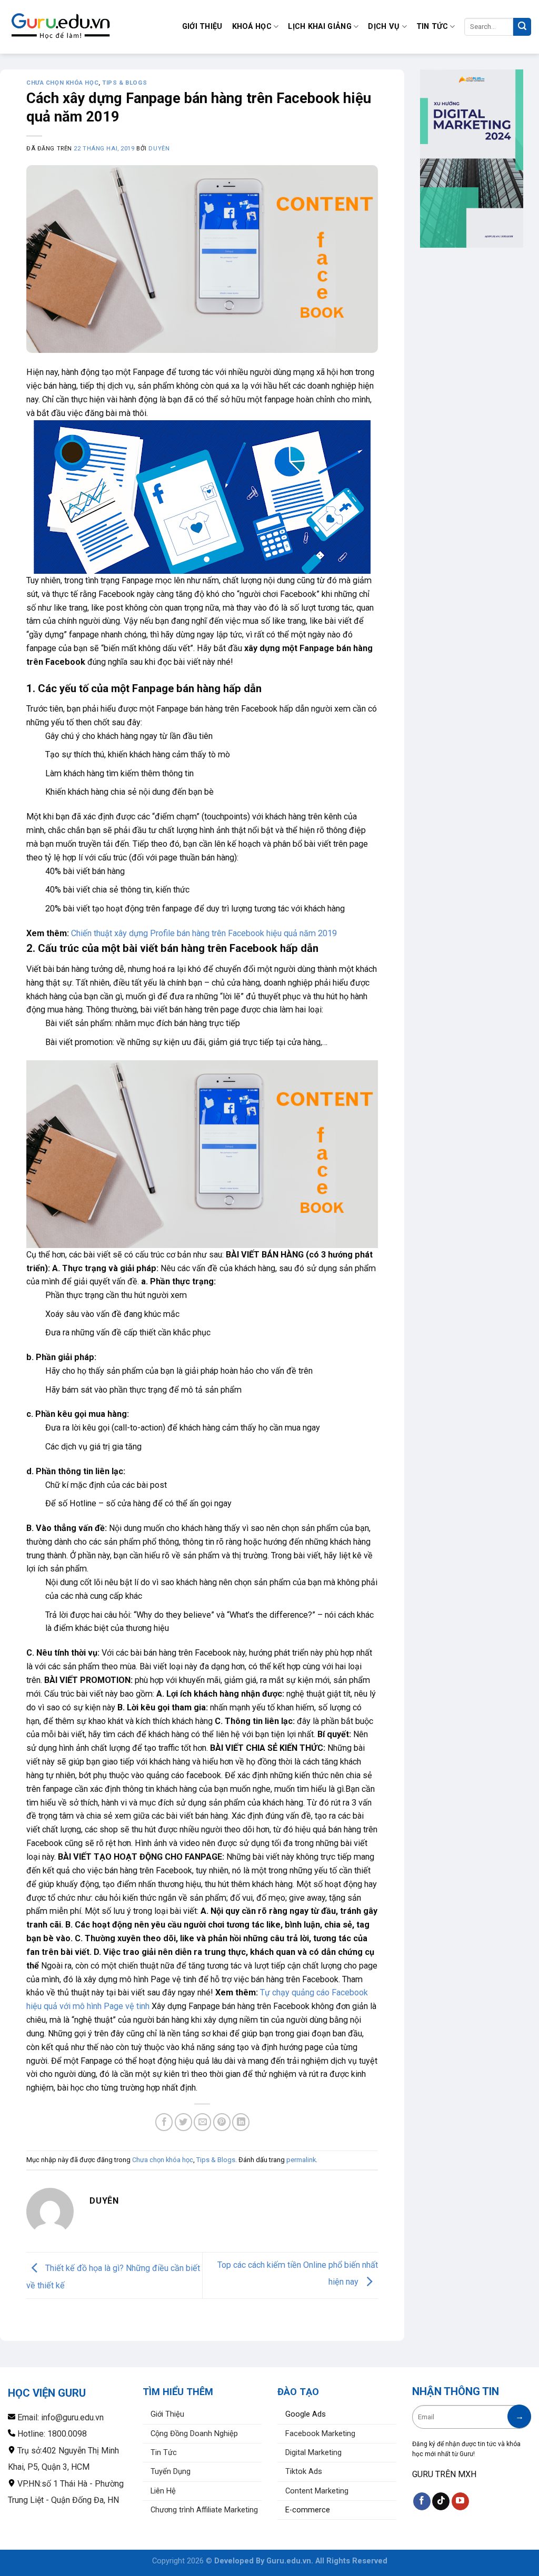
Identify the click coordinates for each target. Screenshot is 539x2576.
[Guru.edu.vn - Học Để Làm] (61, 27)
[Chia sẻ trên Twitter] (183, 2122)
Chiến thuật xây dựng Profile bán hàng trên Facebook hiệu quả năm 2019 (204, 933)
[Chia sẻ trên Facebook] (164, 2122)
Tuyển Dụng (171, 2472)
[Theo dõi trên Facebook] (422, 2501)
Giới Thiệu (202, 27)
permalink (301, 2160)
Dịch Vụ (384, 27)
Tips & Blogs (124, 83)
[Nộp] (522, 27)
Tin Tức (432, 27)
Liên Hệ (163, 2491)
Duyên (159, 149)
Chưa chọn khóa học (62, 83)
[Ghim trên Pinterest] (222, 2122)
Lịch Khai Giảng (320, 27)
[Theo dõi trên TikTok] (441, 2501)
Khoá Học (252, 27)
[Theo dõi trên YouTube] (460, 2501)
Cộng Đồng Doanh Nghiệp (194, 2434)
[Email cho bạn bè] (202, 2122)
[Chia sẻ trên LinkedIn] (241, 2122)
